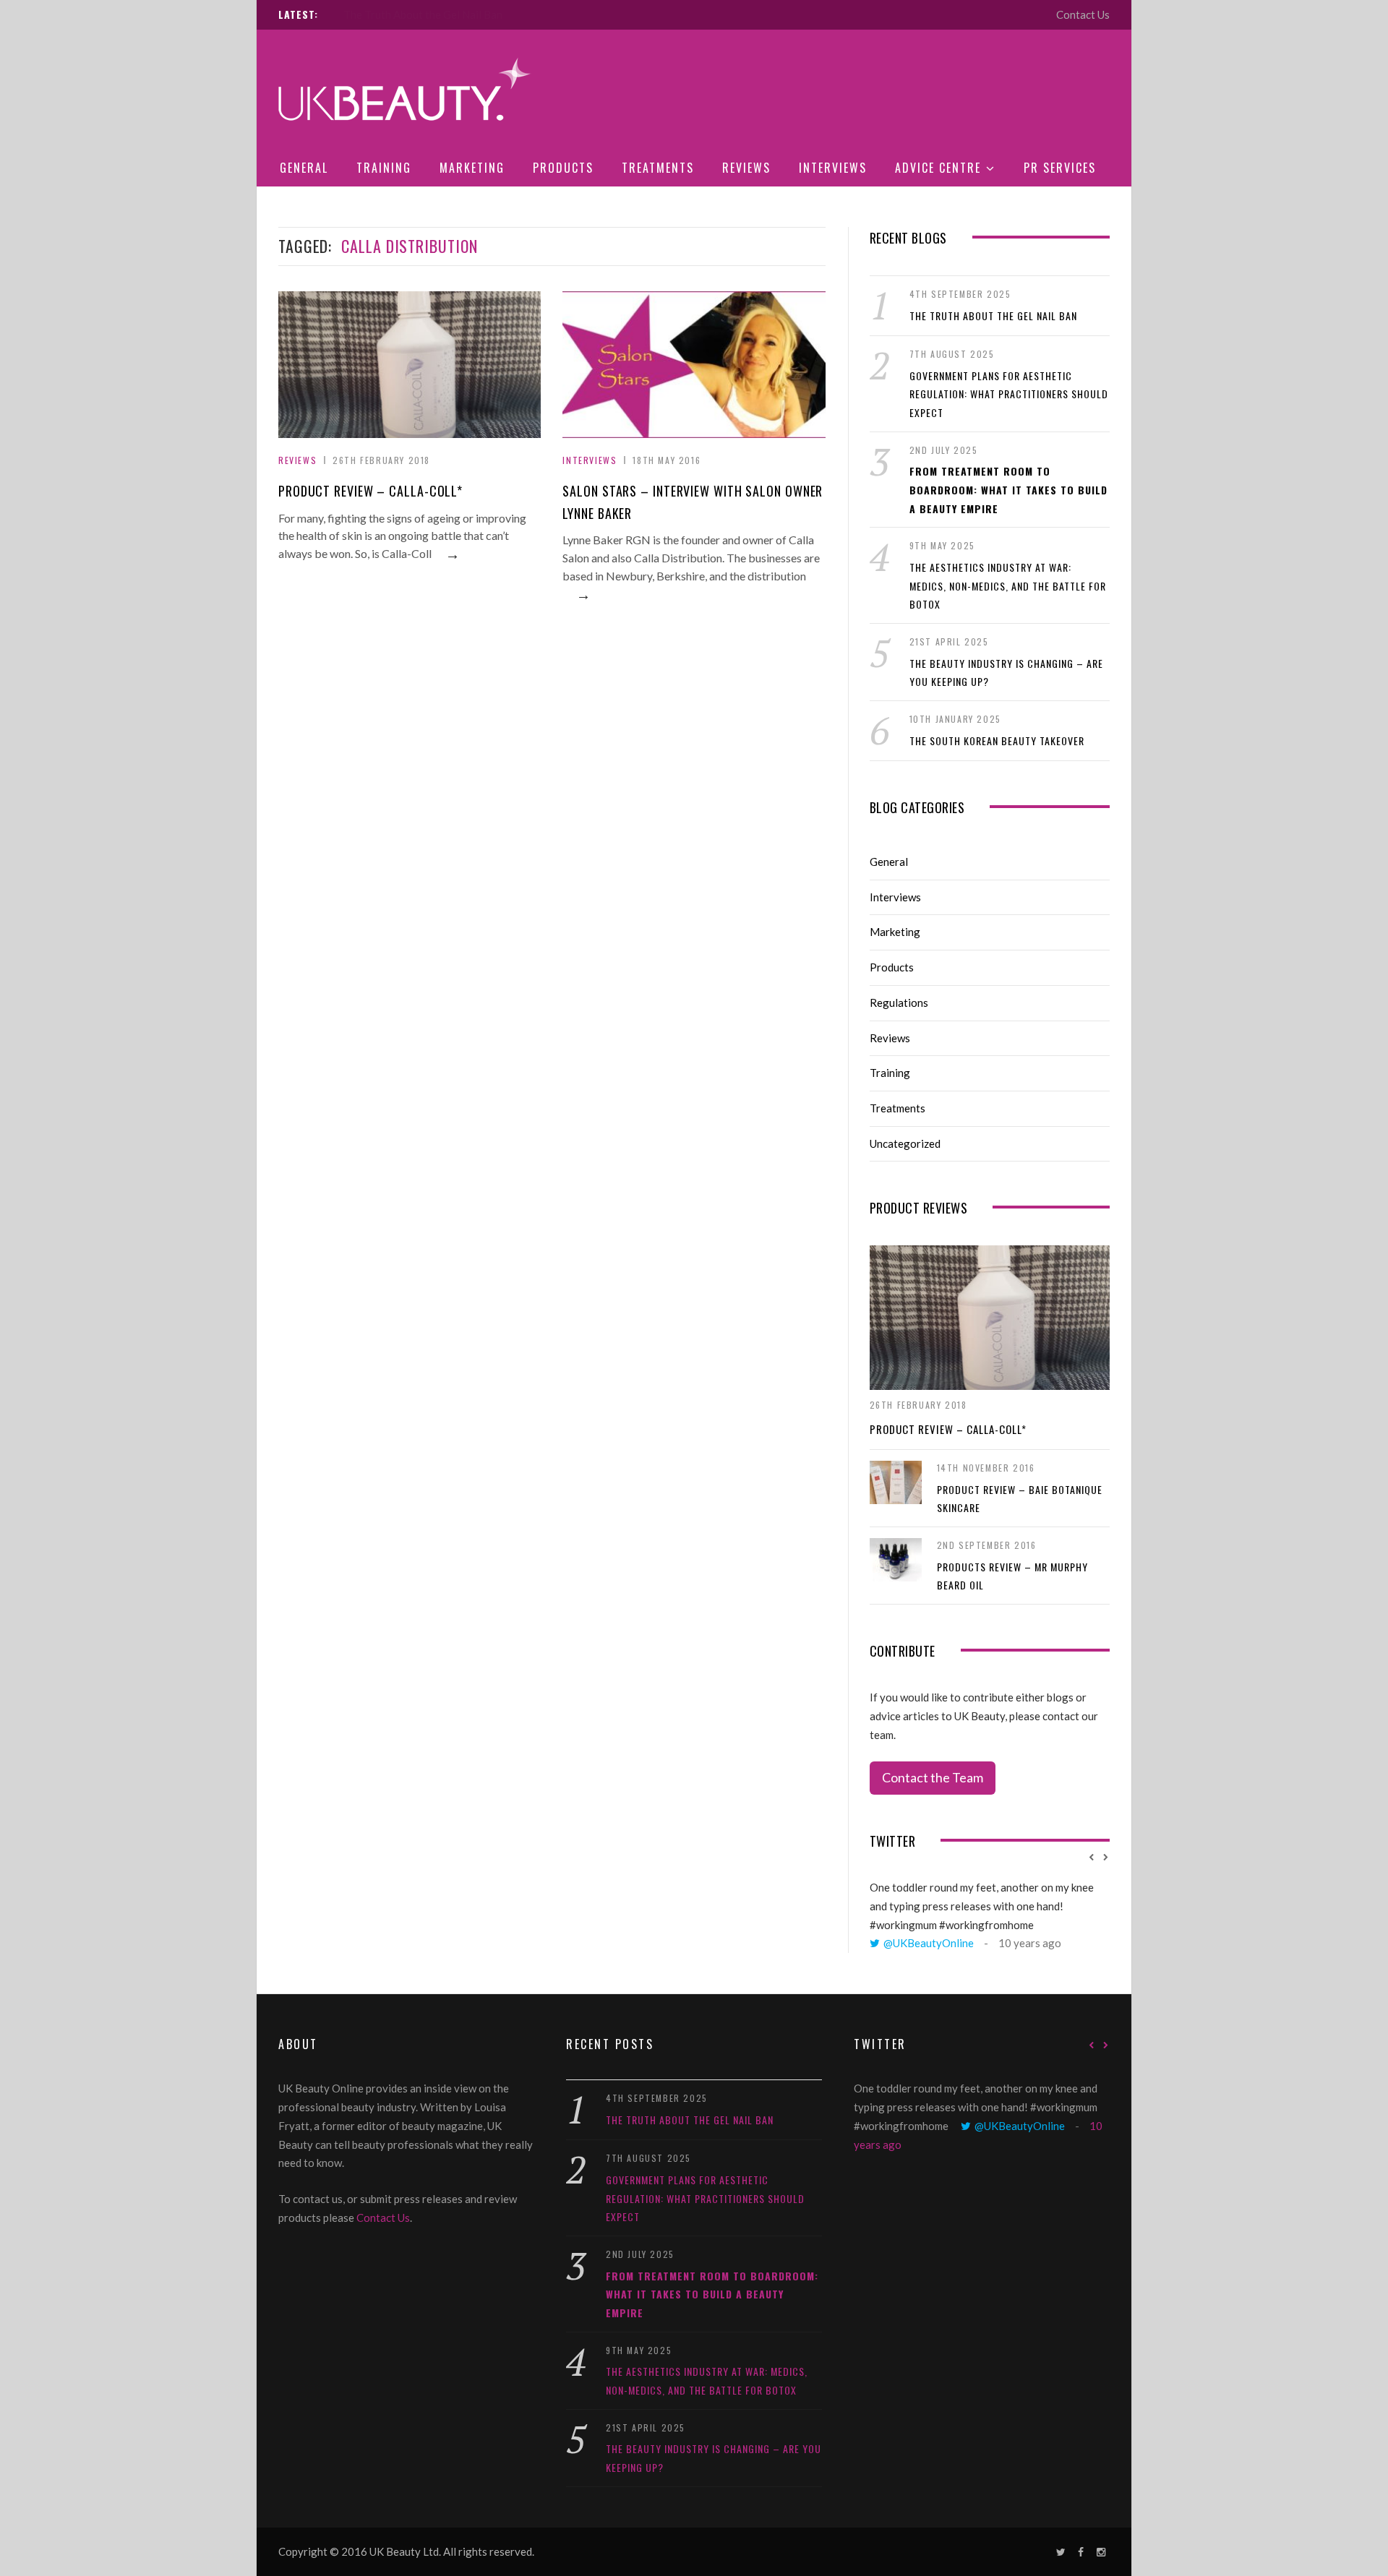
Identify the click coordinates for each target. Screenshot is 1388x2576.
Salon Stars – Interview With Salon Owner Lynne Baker (693, 502)
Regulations (899, 1003)
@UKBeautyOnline (929, 1943)
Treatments (658, 168)
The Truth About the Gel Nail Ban (993, 315)
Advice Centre (938, 168)
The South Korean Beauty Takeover (997, 740)
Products (563, 168)
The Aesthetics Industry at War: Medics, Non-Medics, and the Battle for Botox (1008, 585)
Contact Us (1083, 14)
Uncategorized (905, 1143)
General (304, 168)
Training (384, 168)
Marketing (472, 168)
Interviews (833, 168)
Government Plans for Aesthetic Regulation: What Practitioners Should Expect (533, 14)
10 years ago (1030, 1943)
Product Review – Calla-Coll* (370, 491)
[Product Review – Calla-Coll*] (990, 1318)
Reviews (746, 168)
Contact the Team (933, 1777)
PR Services (1060, 168)
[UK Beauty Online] (405, 91)
